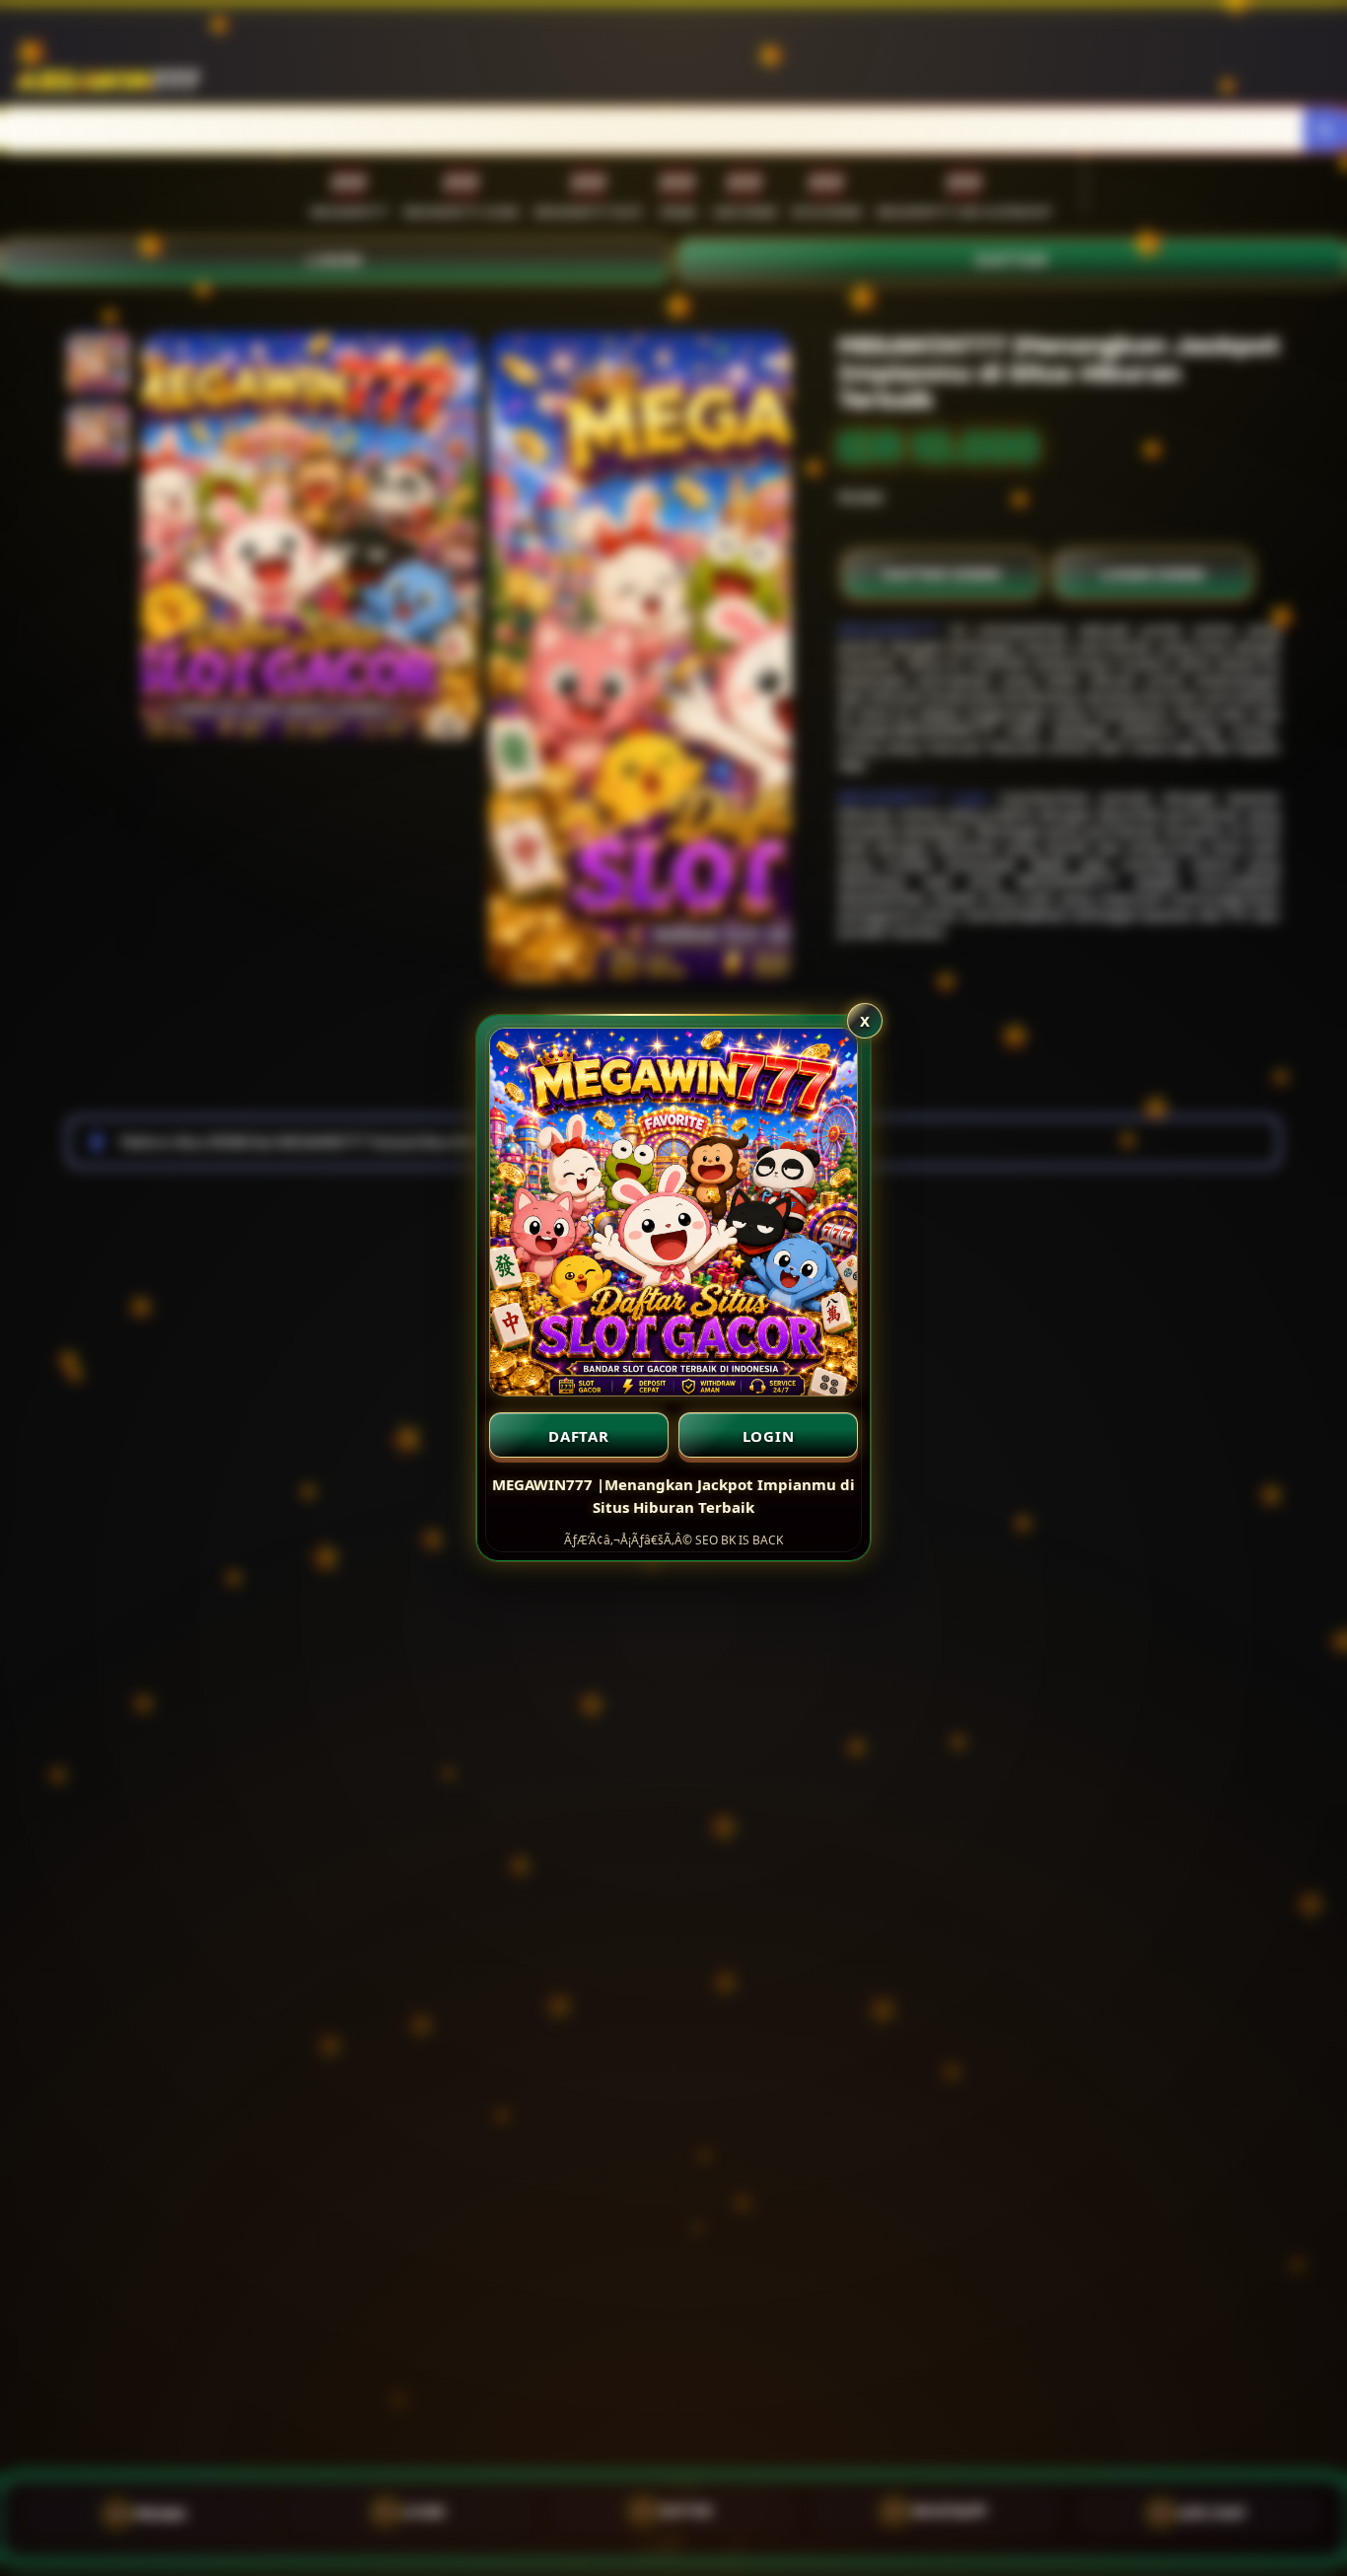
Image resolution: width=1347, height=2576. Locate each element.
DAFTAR (579, 1436)
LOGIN (769, 1436)
